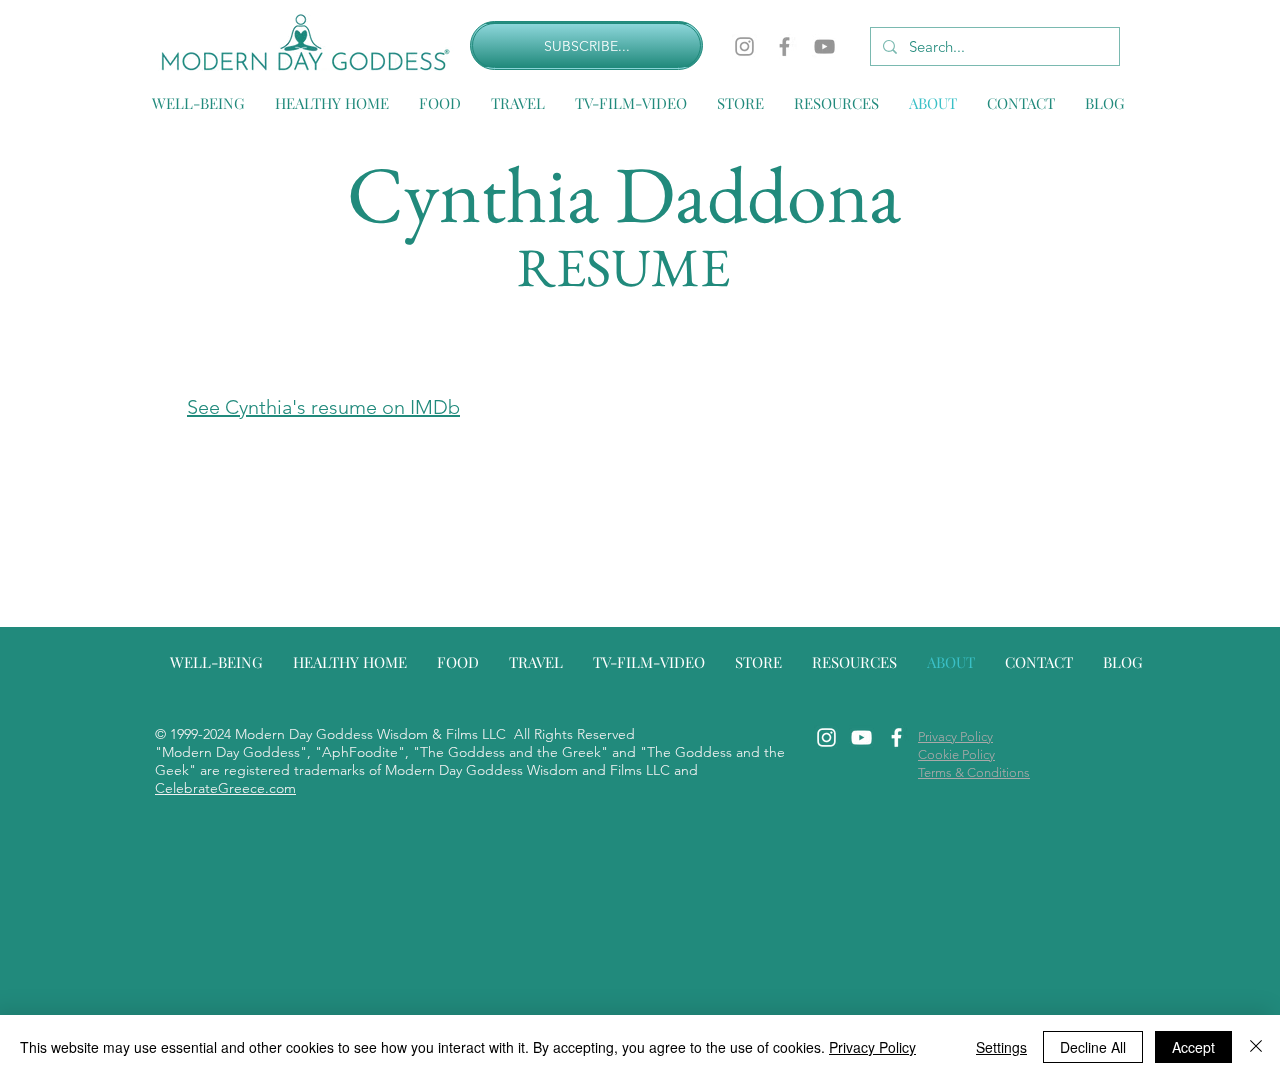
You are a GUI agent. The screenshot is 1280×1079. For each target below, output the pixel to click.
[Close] (1256, 1047)
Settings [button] (1001, 1047)
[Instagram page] (744, 46)
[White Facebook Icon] (896, 737)
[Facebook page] (784, 46)
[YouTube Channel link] (861, 737)
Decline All (1093, 1047)
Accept (1193, 1047)
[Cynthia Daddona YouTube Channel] (824, 46)
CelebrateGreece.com (225, 788)
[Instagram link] (826, 737)
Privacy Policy (872, 1047)
